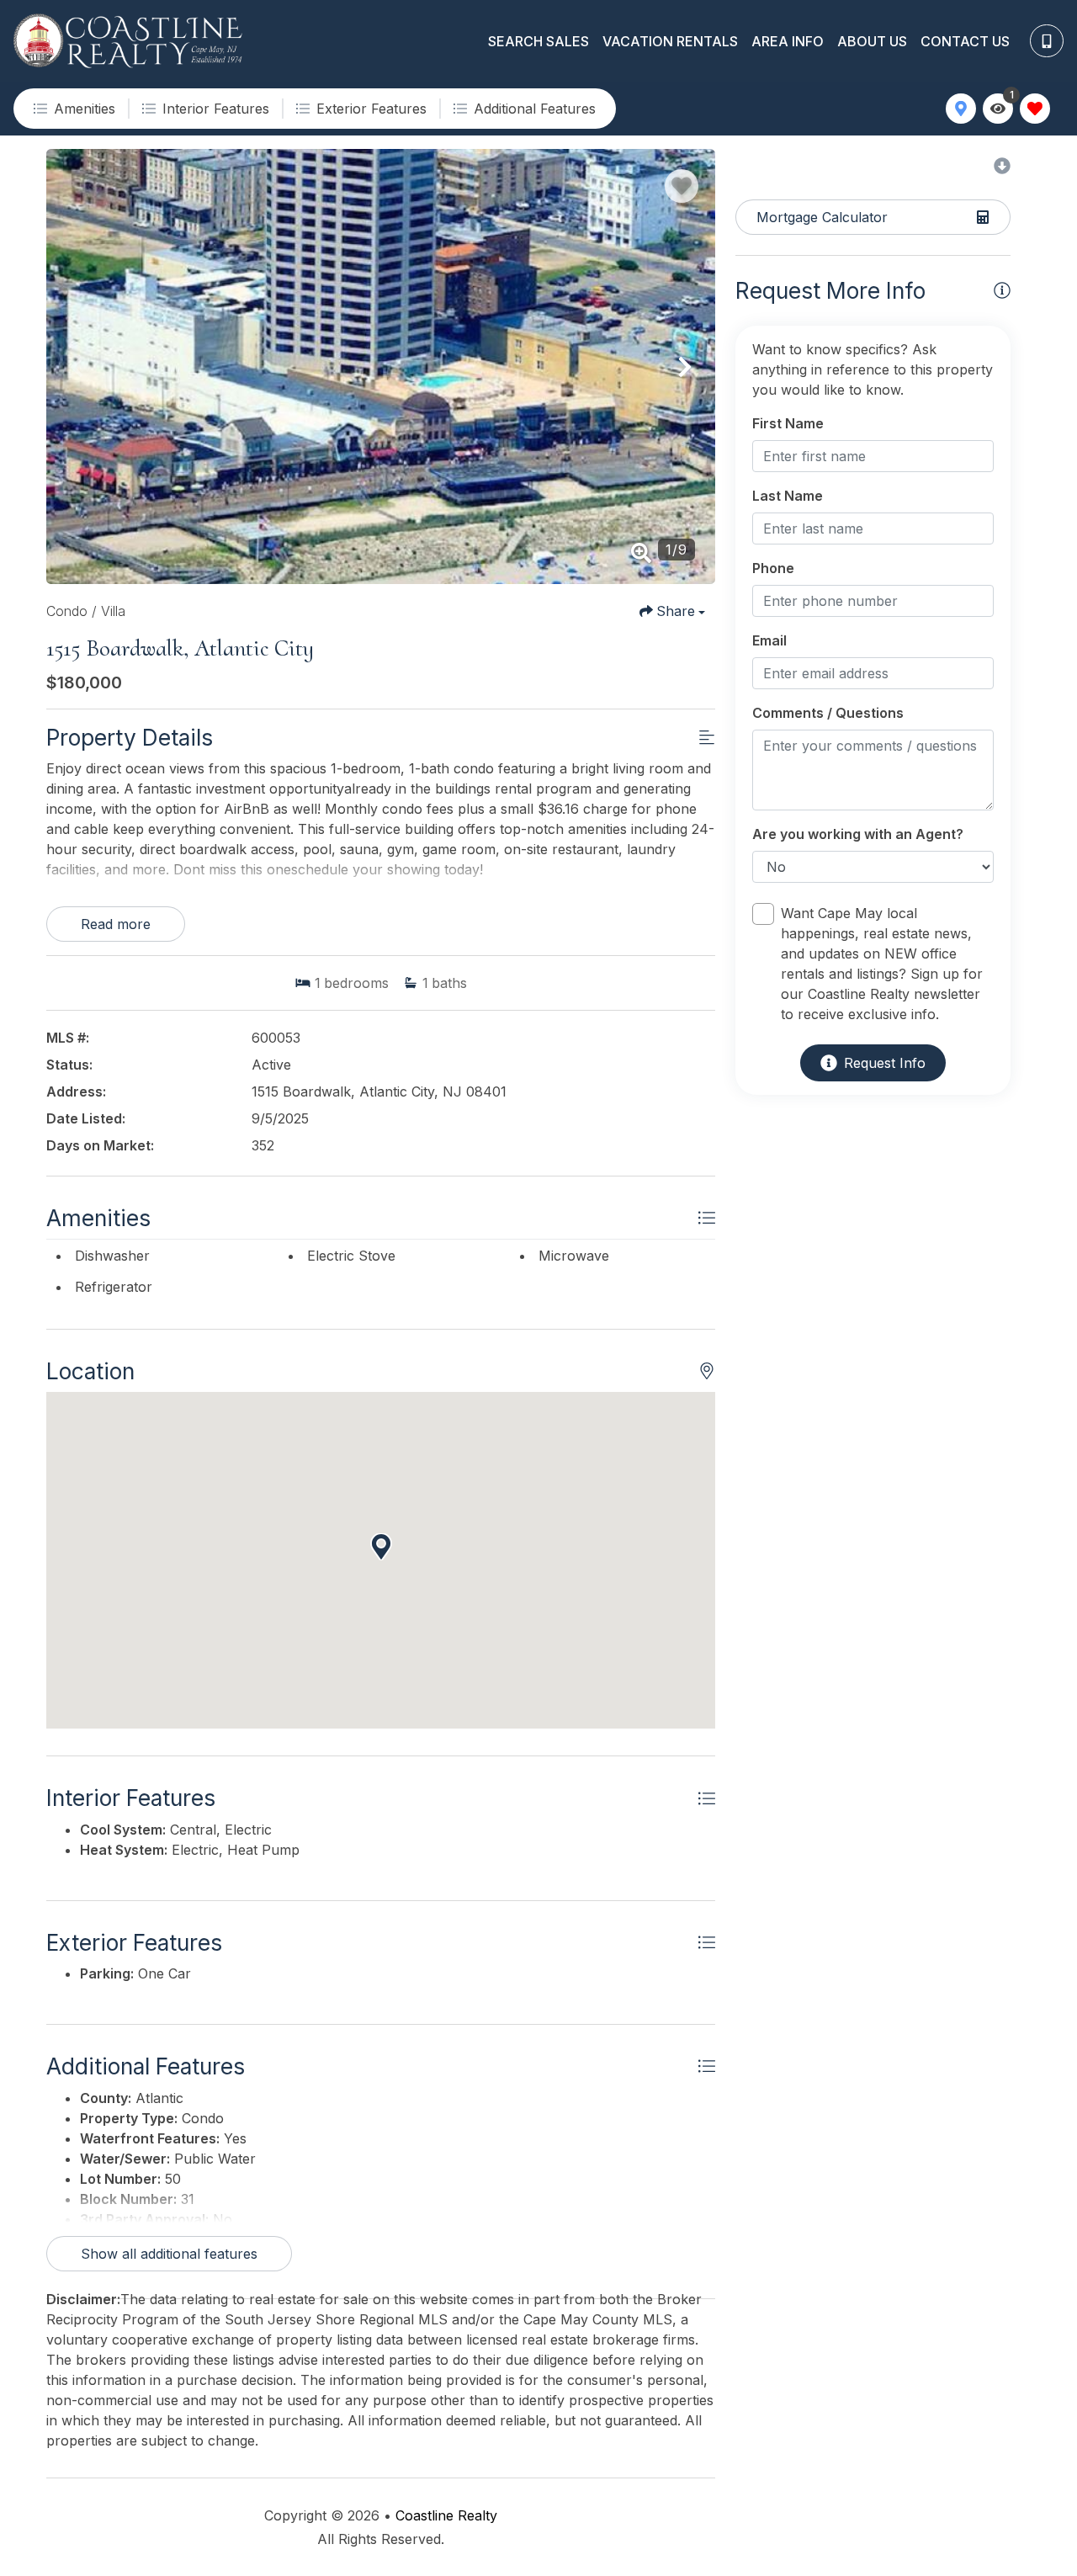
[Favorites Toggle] (1035, 109)
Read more (116, 924)
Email (769, 640)
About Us (872, 41)
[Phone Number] (1047, 41)
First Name (788, 423)
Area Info (788, 41)
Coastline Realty (446, 2515)
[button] (77, 367)
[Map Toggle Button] (961, 109)
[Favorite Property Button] (682, 186)
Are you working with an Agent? (858, 834)
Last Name (788, 496)
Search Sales (538, 41)
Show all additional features (169, 2254)
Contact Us (965, 41)
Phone (773, 568)
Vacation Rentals (670, 41)
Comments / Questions (828, 713)
